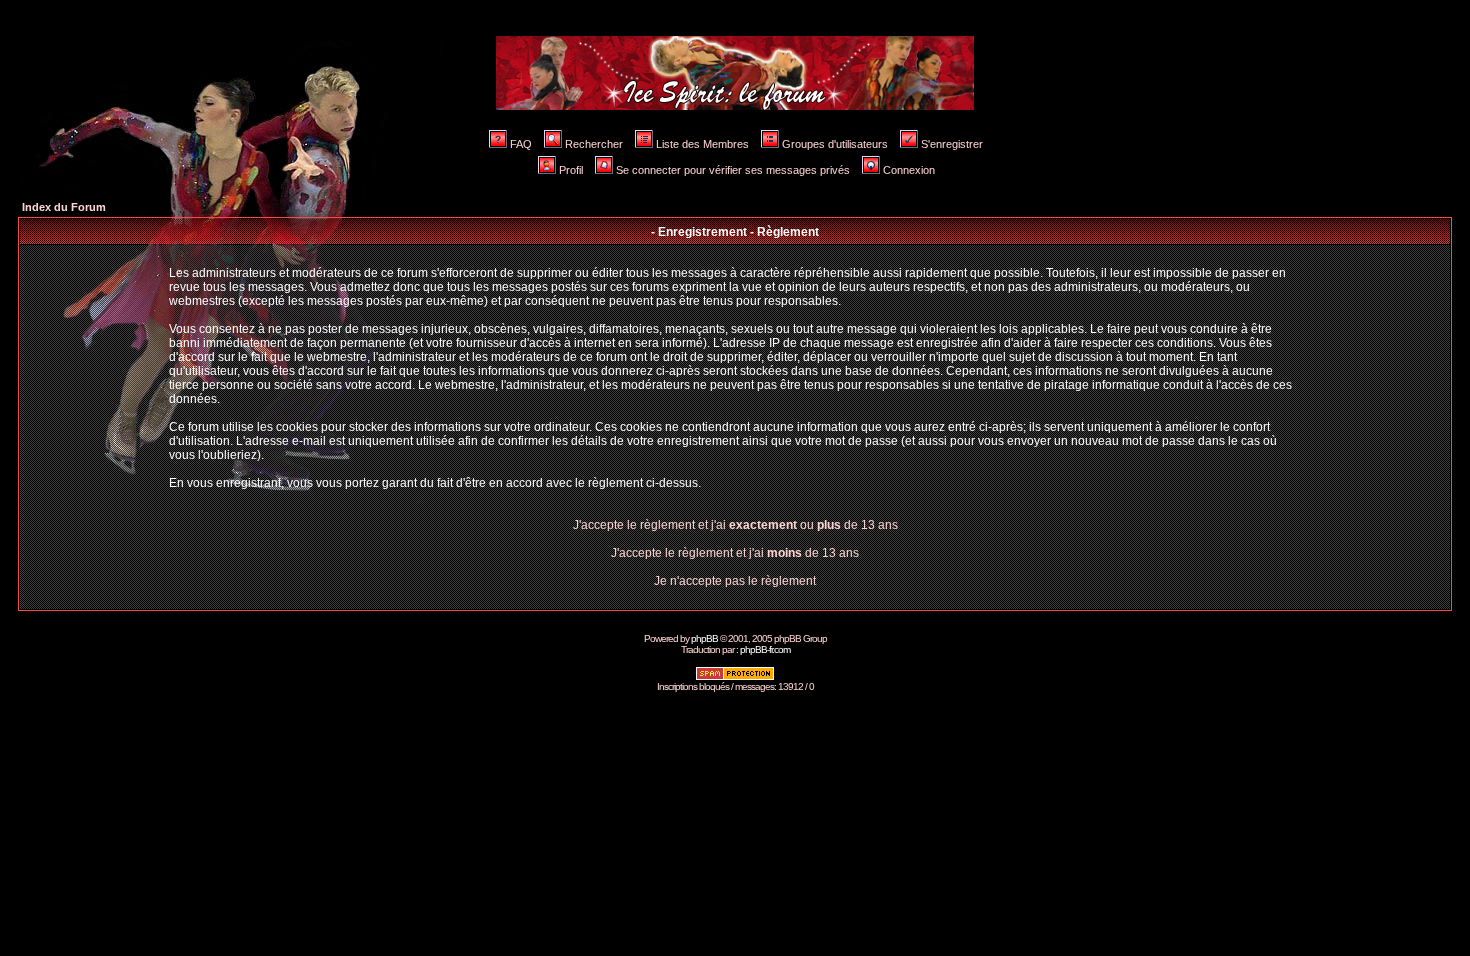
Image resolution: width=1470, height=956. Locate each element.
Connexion (909, 170)
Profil (571, 170)
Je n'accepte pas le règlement (735, 581)
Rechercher (594, 144)
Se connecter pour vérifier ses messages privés (733, 170)
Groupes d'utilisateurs (835, 144)
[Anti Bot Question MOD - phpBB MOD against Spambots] (735, 677)
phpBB (704, 638)
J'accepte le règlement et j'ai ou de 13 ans (735, 525)
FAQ (521, 144)
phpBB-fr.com (765, 649)
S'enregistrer (952, 144)
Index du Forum (64, 207)
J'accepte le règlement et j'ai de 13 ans (735, 553)
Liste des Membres (702, 144)
